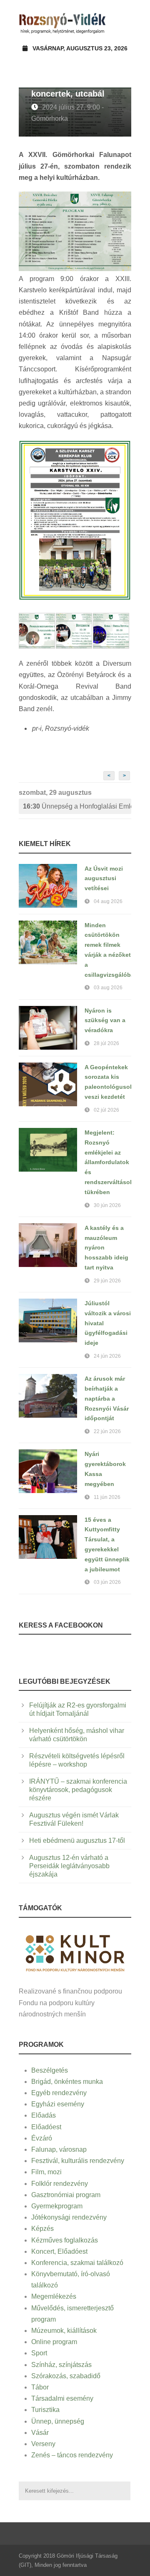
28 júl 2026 (106, 1043)
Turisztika (45, 2410)
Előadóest (46, 2127)
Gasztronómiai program (66, 2195)
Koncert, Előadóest (59, 2251)
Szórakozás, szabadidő (66, 2376)
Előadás (44, 2115)
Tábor (40, 2387)
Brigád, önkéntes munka (67, 2082)
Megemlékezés (54, 2296)
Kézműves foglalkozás (65, 2240)
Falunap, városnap (59, 2149)
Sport (39, 2353)
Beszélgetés (50, 2070)
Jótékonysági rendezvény (69, 2217)
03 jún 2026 (107, 1582)
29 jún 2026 (107, 1281)
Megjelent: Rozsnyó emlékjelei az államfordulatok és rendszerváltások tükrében (109, 1162)
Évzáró (42, 2138)
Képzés (42, 2229)
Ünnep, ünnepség (58, 2421)
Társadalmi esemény (62, 2398)
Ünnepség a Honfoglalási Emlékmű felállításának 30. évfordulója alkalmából (77, 806)
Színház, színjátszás (61, 2365)
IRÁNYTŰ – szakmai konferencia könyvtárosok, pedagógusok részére (78, 1790)
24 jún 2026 (107, 1356)
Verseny (43, 2444)
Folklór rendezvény (60, 2184)
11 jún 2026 (107, 1497)
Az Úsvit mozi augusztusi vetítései (104, 879)
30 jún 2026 (107, 1205)
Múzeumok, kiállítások (64, 2331)
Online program (54, 2342)
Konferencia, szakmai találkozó (77, 2263)
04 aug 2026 (108, 901)
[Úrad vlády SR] (75, 1953)
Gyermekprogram (57, 2206)
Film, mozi (46, 2172)
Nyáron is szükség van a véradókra (105, 1020)
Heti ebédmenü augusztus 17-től (77, 1841)
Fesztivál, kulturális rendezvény (78, 2161)
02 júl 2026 (106, 1110)
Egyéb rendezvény (59, 2093)
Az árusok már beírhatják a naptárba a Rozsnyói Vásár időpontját (107, 1398)
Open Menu (122, 23)
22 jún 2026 (107, 1431)
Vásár (40, 2433)
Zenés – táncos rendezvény (72, 2455)
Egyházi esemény (58, 2104)
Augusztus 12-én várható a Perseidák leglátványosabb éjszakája (69, 1866)
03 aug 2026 (108, 988)
